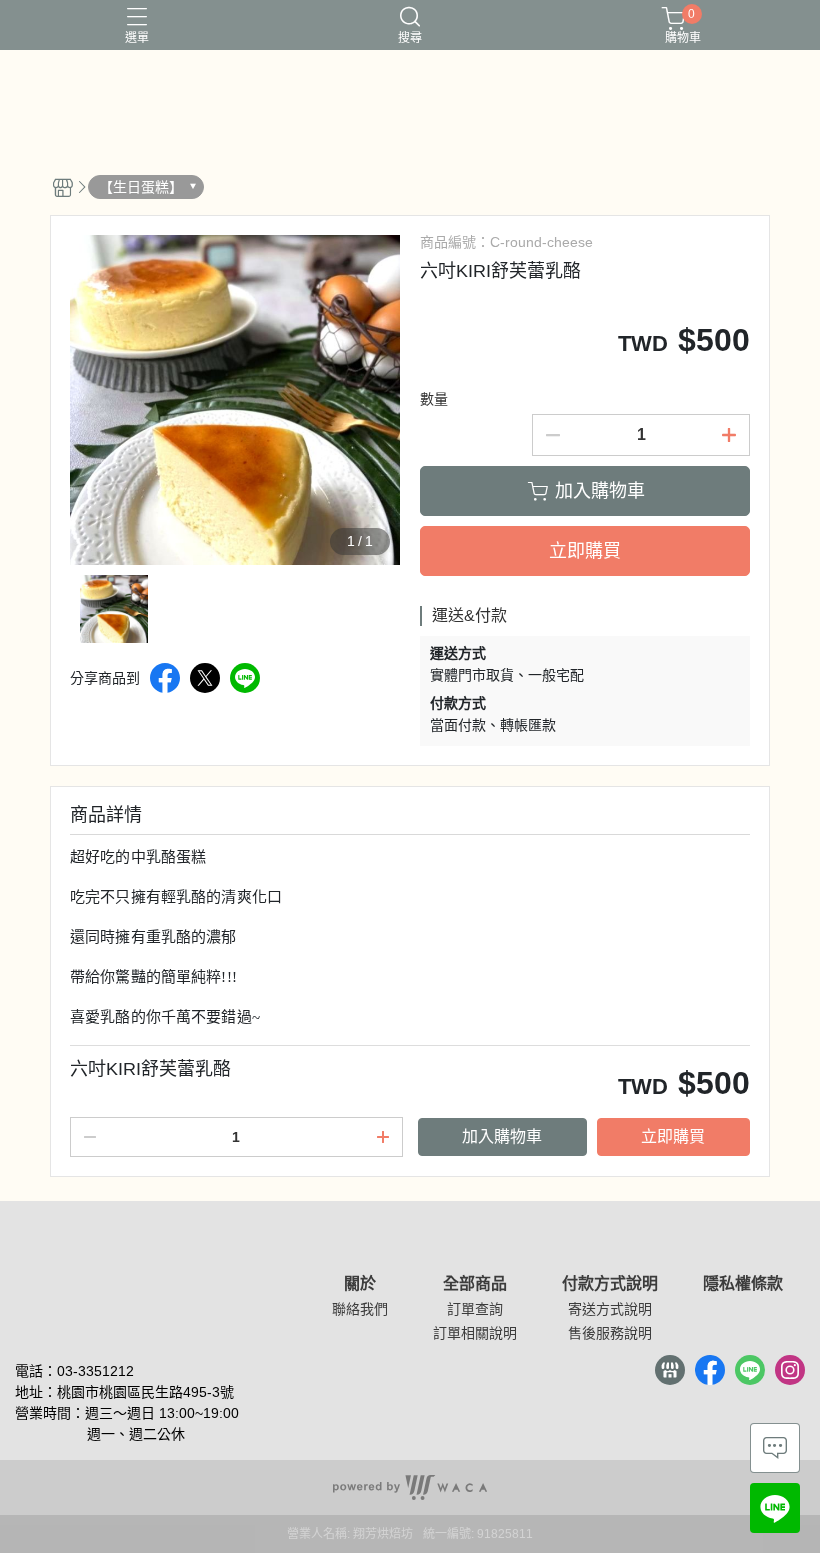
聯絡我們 (360, 1309)
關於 (360, 1284)
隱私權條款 (743, 1284)
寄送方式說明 (610, 1309)
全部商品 (475, 1284)
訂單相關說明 (475, 1333)
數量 (434, 399)
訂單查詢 (475, 1309)
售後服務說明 (610, 1333)
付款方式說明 (610, 1284)
